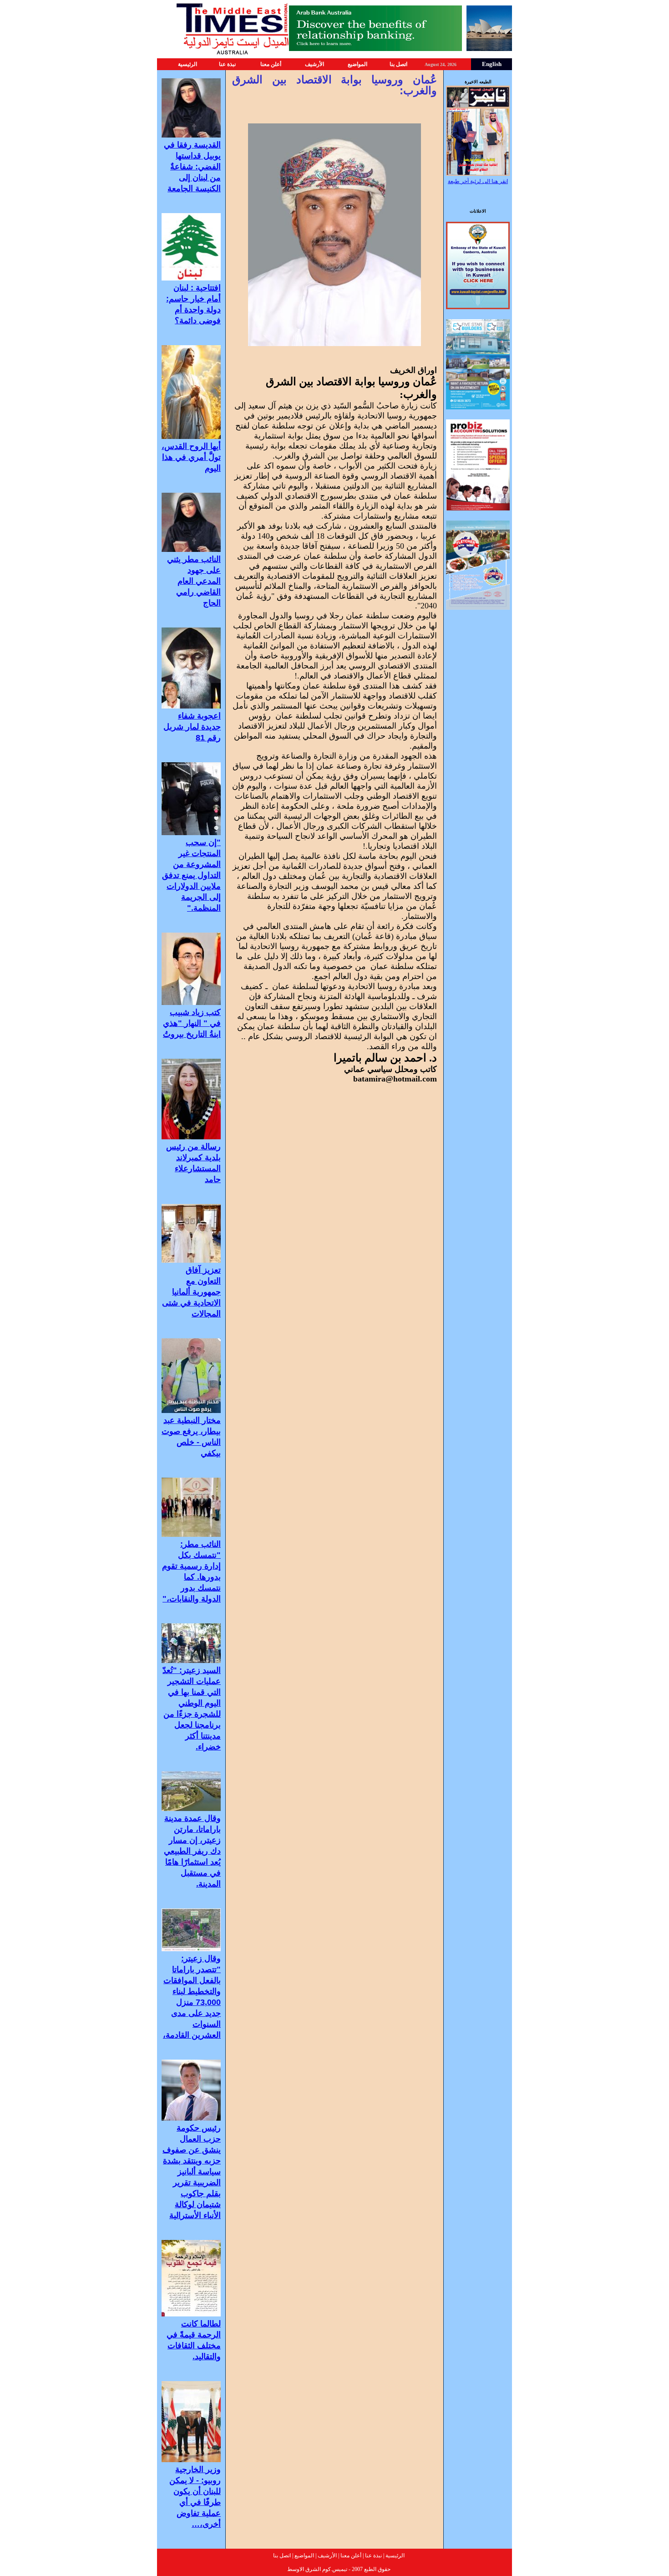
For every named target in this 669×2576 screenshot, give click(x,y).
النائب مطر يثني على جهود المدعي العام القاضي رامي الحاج (194, 581)
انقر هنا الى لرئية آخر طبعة (478, 181)
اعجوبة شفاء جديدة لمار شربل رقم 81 (192, 727)
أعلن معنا (271, 64)
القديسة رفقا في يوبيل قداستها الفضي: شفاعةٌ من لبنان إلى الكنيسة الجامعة (192, 167)
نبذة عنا (227, 64)
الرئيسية (188, 64)
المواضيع (357, 64)
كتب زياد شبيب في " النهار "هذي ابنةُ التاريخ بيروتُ (192, 1023)
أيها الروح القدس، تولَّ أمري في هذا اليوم (191, 457)
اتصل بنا (398, 64)
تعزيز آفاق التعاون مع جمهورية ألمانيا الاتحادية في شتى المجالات (191, 1292)
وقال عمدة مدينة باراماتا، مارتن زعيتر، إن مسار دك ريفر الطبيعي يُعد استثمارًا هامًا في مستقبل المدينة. (192, 1851)
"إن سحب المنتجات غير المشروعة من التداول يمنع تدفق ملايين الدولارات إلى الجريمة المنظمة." (191, 875)
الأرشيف (314, 64)
